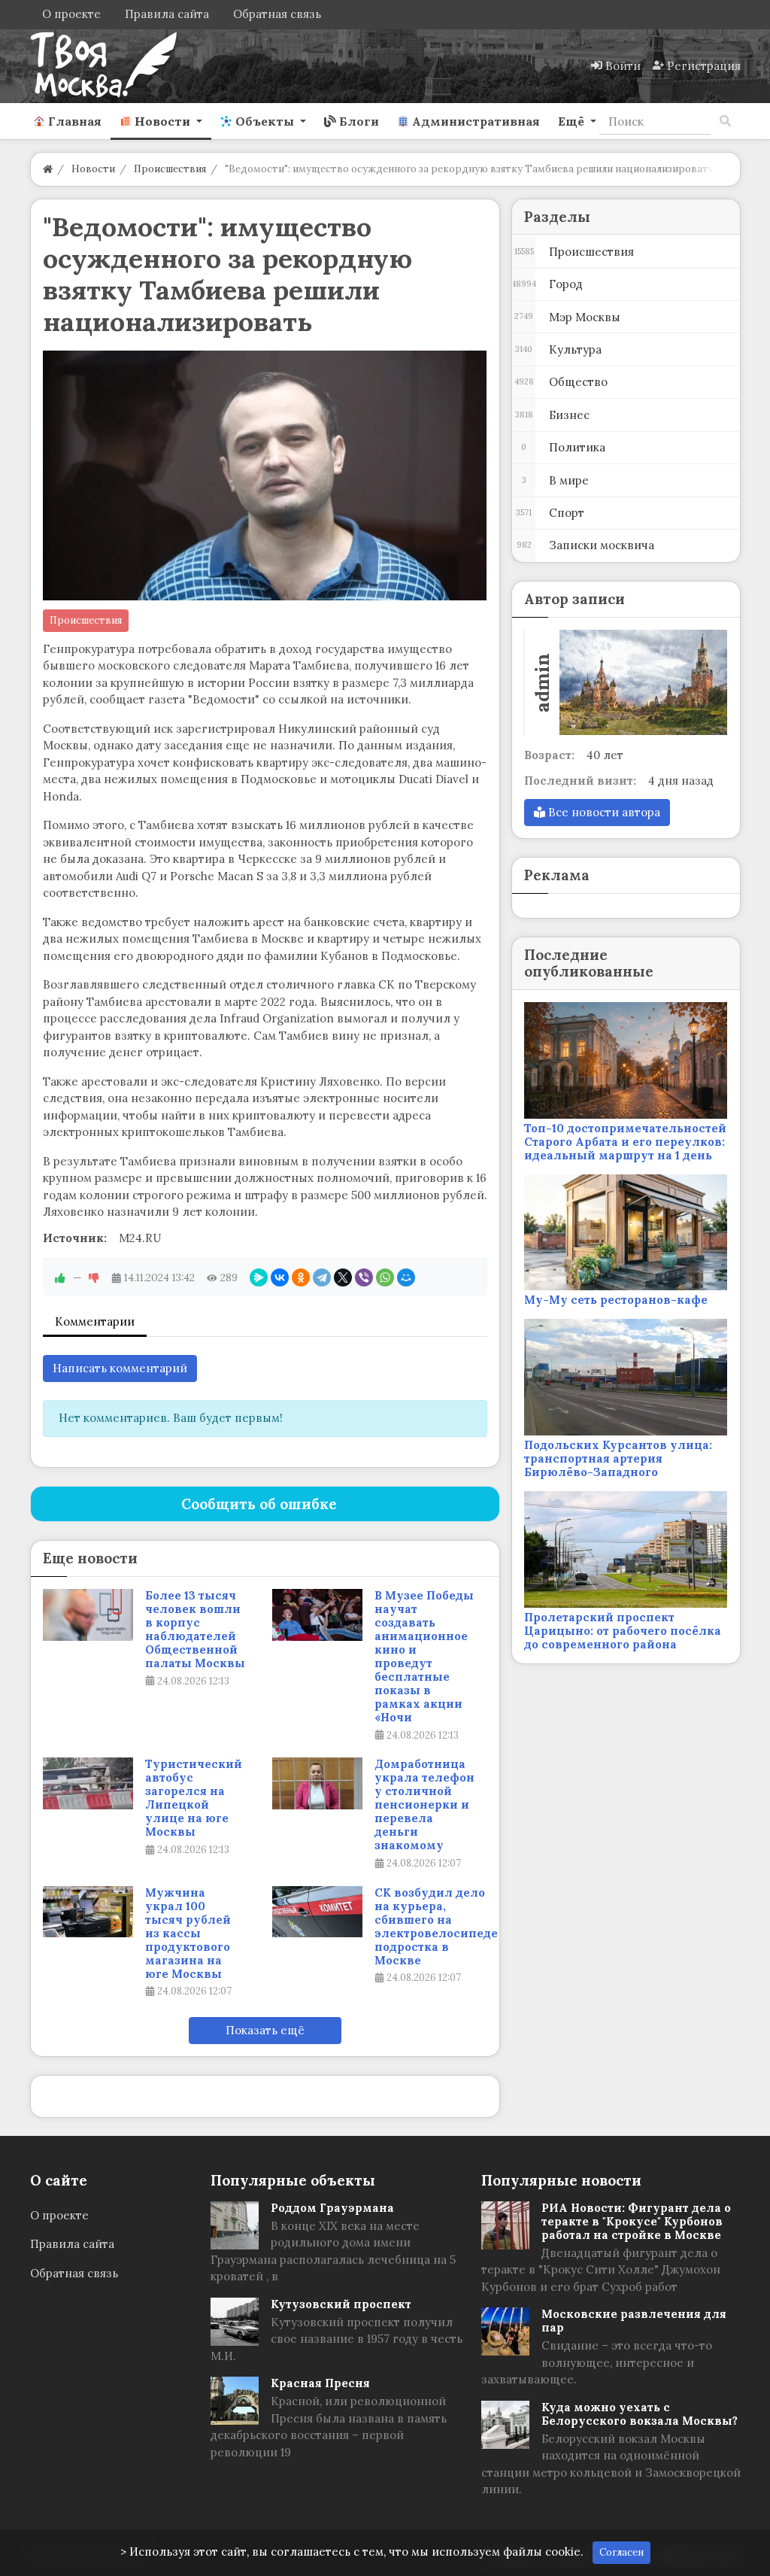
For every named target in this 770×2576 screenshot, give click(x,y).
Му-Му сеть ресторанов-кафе (616, 1300)
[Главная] (48, 169)
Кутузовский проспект (341, 2304)
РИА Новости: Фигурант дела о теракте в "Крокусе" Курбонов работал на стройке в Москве (636, 2221)
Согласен (621, 2552)
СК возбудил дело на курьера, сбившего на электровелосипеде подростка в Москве (436, 1927)
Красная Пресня (320, 2383)
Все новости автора (603, 812)
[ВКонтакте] (280, 1277)
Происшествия (86, 620)
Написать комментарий (120, 1368)
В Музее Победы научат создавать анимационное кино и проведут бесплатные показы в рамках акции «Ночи (424, 1657)
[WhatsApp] (385, 1277)
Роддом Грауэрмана (332, 2208)
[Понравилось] (60, 1277)
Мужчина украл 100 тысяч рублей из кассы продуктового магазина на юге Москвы (188, 1934)
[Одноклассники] (301, 1277)
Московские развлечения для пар (634, 2321)
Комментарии (95, 1321)
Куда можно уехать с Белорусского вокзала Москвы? (640, 2414)
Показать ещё (265, 2030)
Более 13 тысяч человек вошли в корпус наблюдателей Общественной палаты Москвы (195, 1630)
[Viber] (364, 1277)
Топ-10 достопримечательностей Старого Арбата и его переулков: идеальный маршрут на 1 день (625, 1142)
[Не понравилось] (94, 1277)
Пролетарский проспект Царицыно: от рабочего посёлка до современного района (623, 1631)
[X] (343, 1277)
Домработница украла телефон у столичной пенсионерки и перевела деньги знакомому (424, 1805)
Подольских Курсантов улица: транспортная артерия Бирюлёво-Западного (618, 1458)
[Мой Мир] (406, 1277)
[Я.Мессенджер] (259, 1277)
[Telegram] (322, 1277)
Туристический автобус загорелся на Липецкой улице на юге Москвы (194, 1798)
